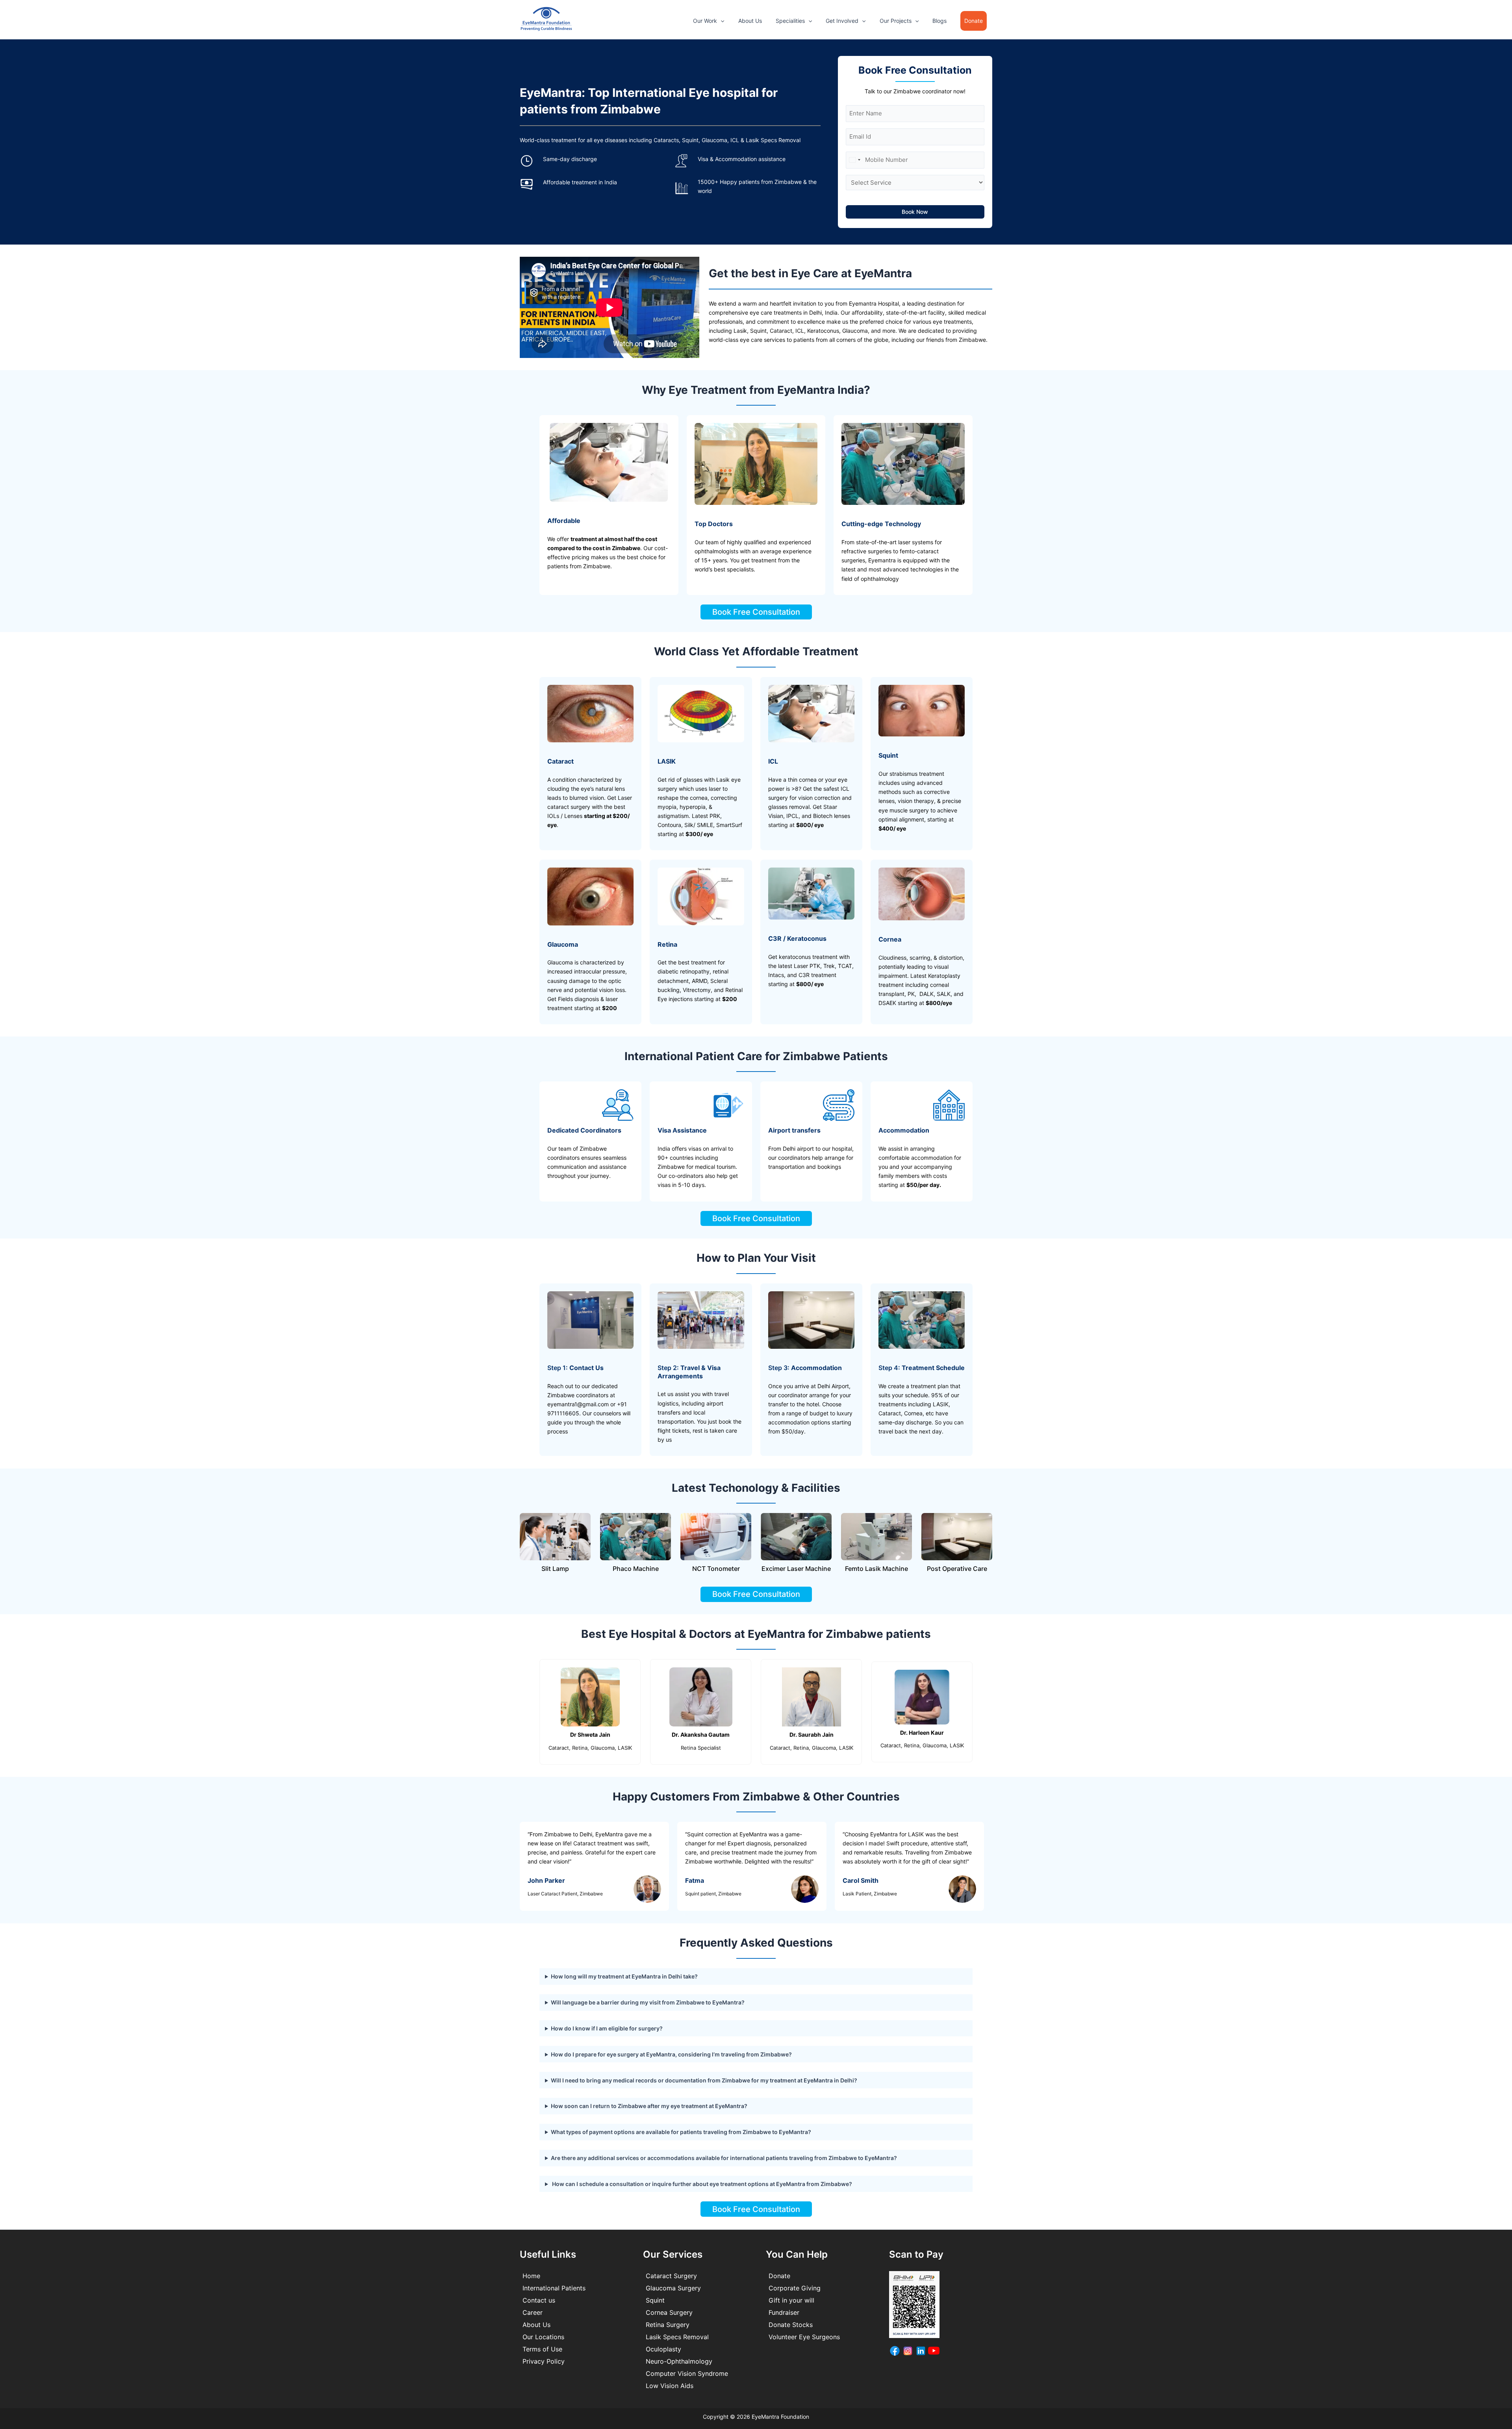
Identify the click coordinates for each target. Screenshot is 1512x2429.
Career (533, 2312)
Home (531, 2276)
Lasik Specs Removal (677, 2337)
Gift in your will (791, 2300)
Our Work (705, 21)
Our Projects (896, 21)
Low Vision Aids (670, 2386)
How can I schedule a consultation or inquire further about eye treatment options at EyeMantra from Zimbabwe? (701, 2184)
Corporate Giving (795, 2288)
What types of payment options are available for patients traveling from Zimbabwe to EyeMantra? (681, 2132)
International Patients (554, 2288)
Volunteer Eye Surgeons (804, 2337)
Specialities (790, 21)
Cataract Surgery (671, 2276)
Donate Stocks (791, 2325)
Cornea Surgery (669, 2312)
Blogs (939, 21)
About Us (750, 21)
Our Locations (543, 2337)
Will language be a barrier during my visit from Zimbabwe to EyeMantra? (648, 2002)
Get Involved (842, 21)
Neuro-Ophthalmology (679, 2361)
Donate (779, 2276)
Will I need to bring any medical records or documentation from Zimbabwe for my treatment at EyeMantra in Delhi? (704, 2080)
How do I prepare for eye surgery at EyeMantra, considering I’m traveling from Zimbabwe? (671, 2054)
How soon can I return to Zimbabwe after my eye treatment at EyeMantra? (649, 2106)
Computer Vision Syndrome (687, 2373)
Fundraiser (784, 2312)
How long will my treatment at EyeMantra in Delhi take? (624, 1976)
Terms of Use (542, 2349)
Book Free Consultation (756, 612)
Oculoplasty (663, 2349)
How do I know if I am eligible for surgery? (607, 2028)
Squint (655, 2300)
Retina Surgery (668, 2325)
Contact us (539, 2300)
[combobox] (854, 160)
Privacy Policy (544, 2361)
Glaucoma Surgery (673, 2288)
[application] (721, 21)
